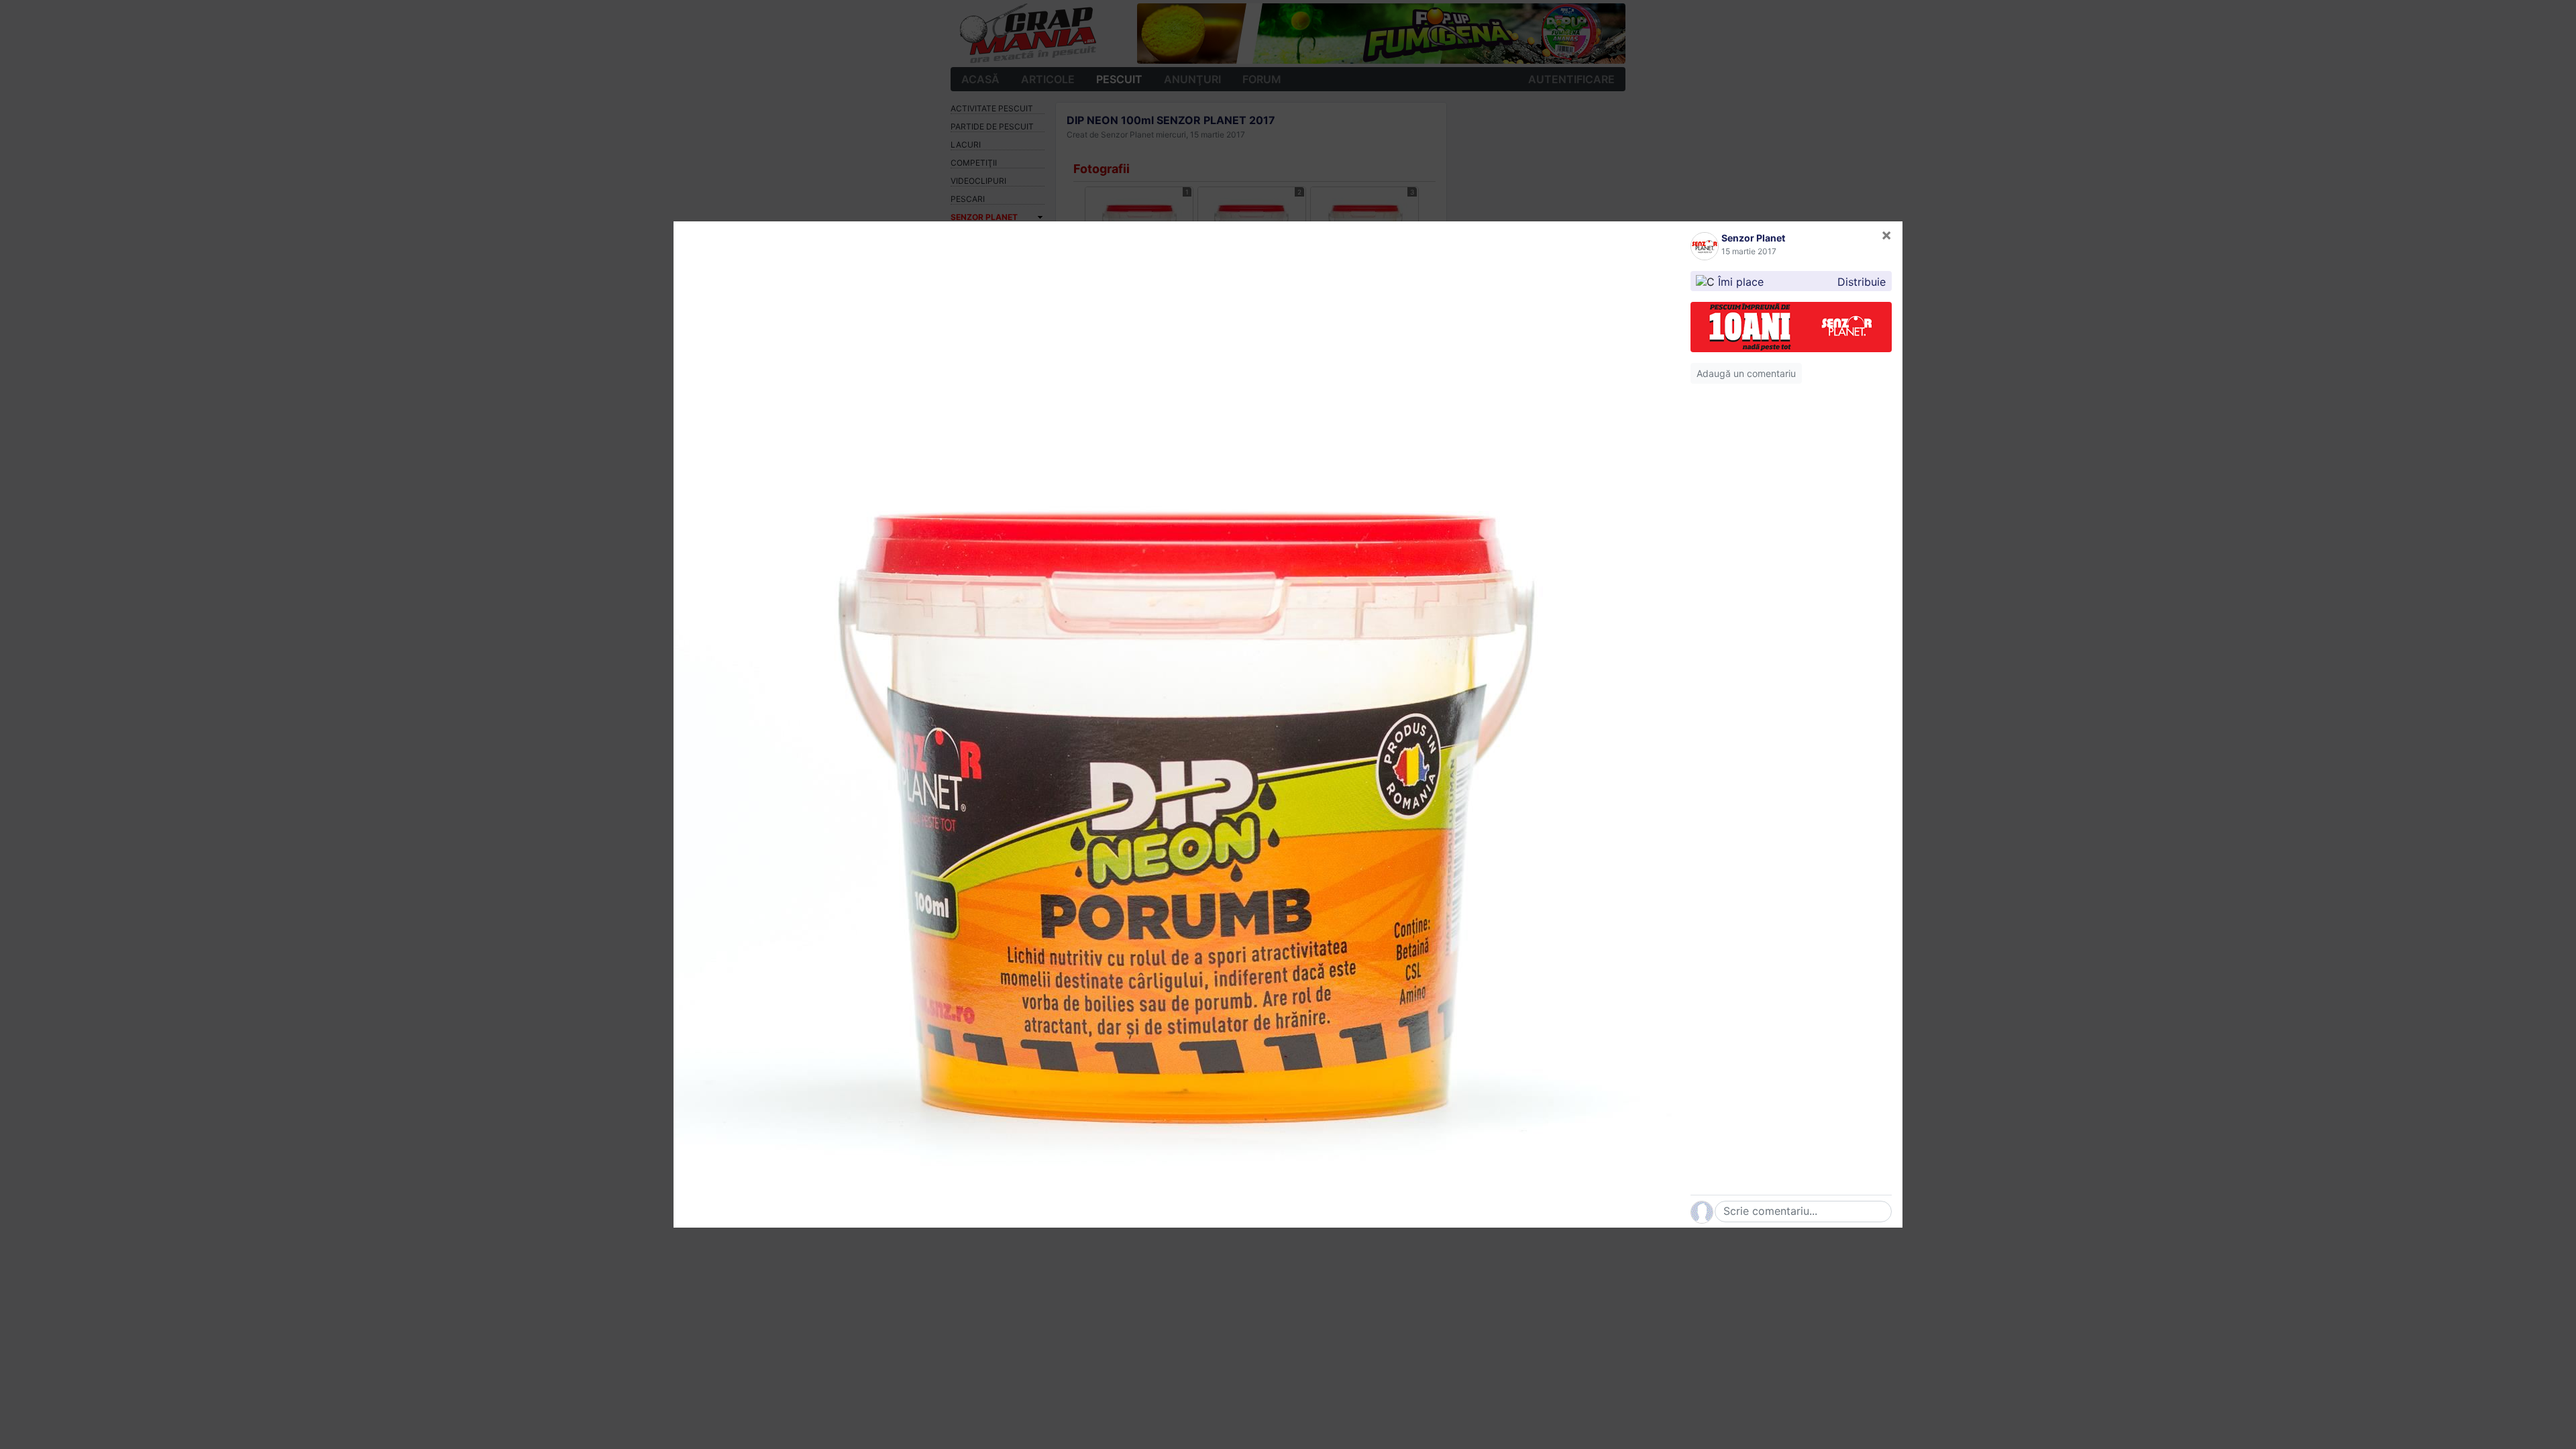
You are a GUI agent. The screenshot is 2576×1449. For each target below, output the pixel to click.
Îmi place (1741, 282)
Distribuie (1862, 282)
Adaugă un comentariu (1746, 373)
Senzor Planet (1753, 238)
